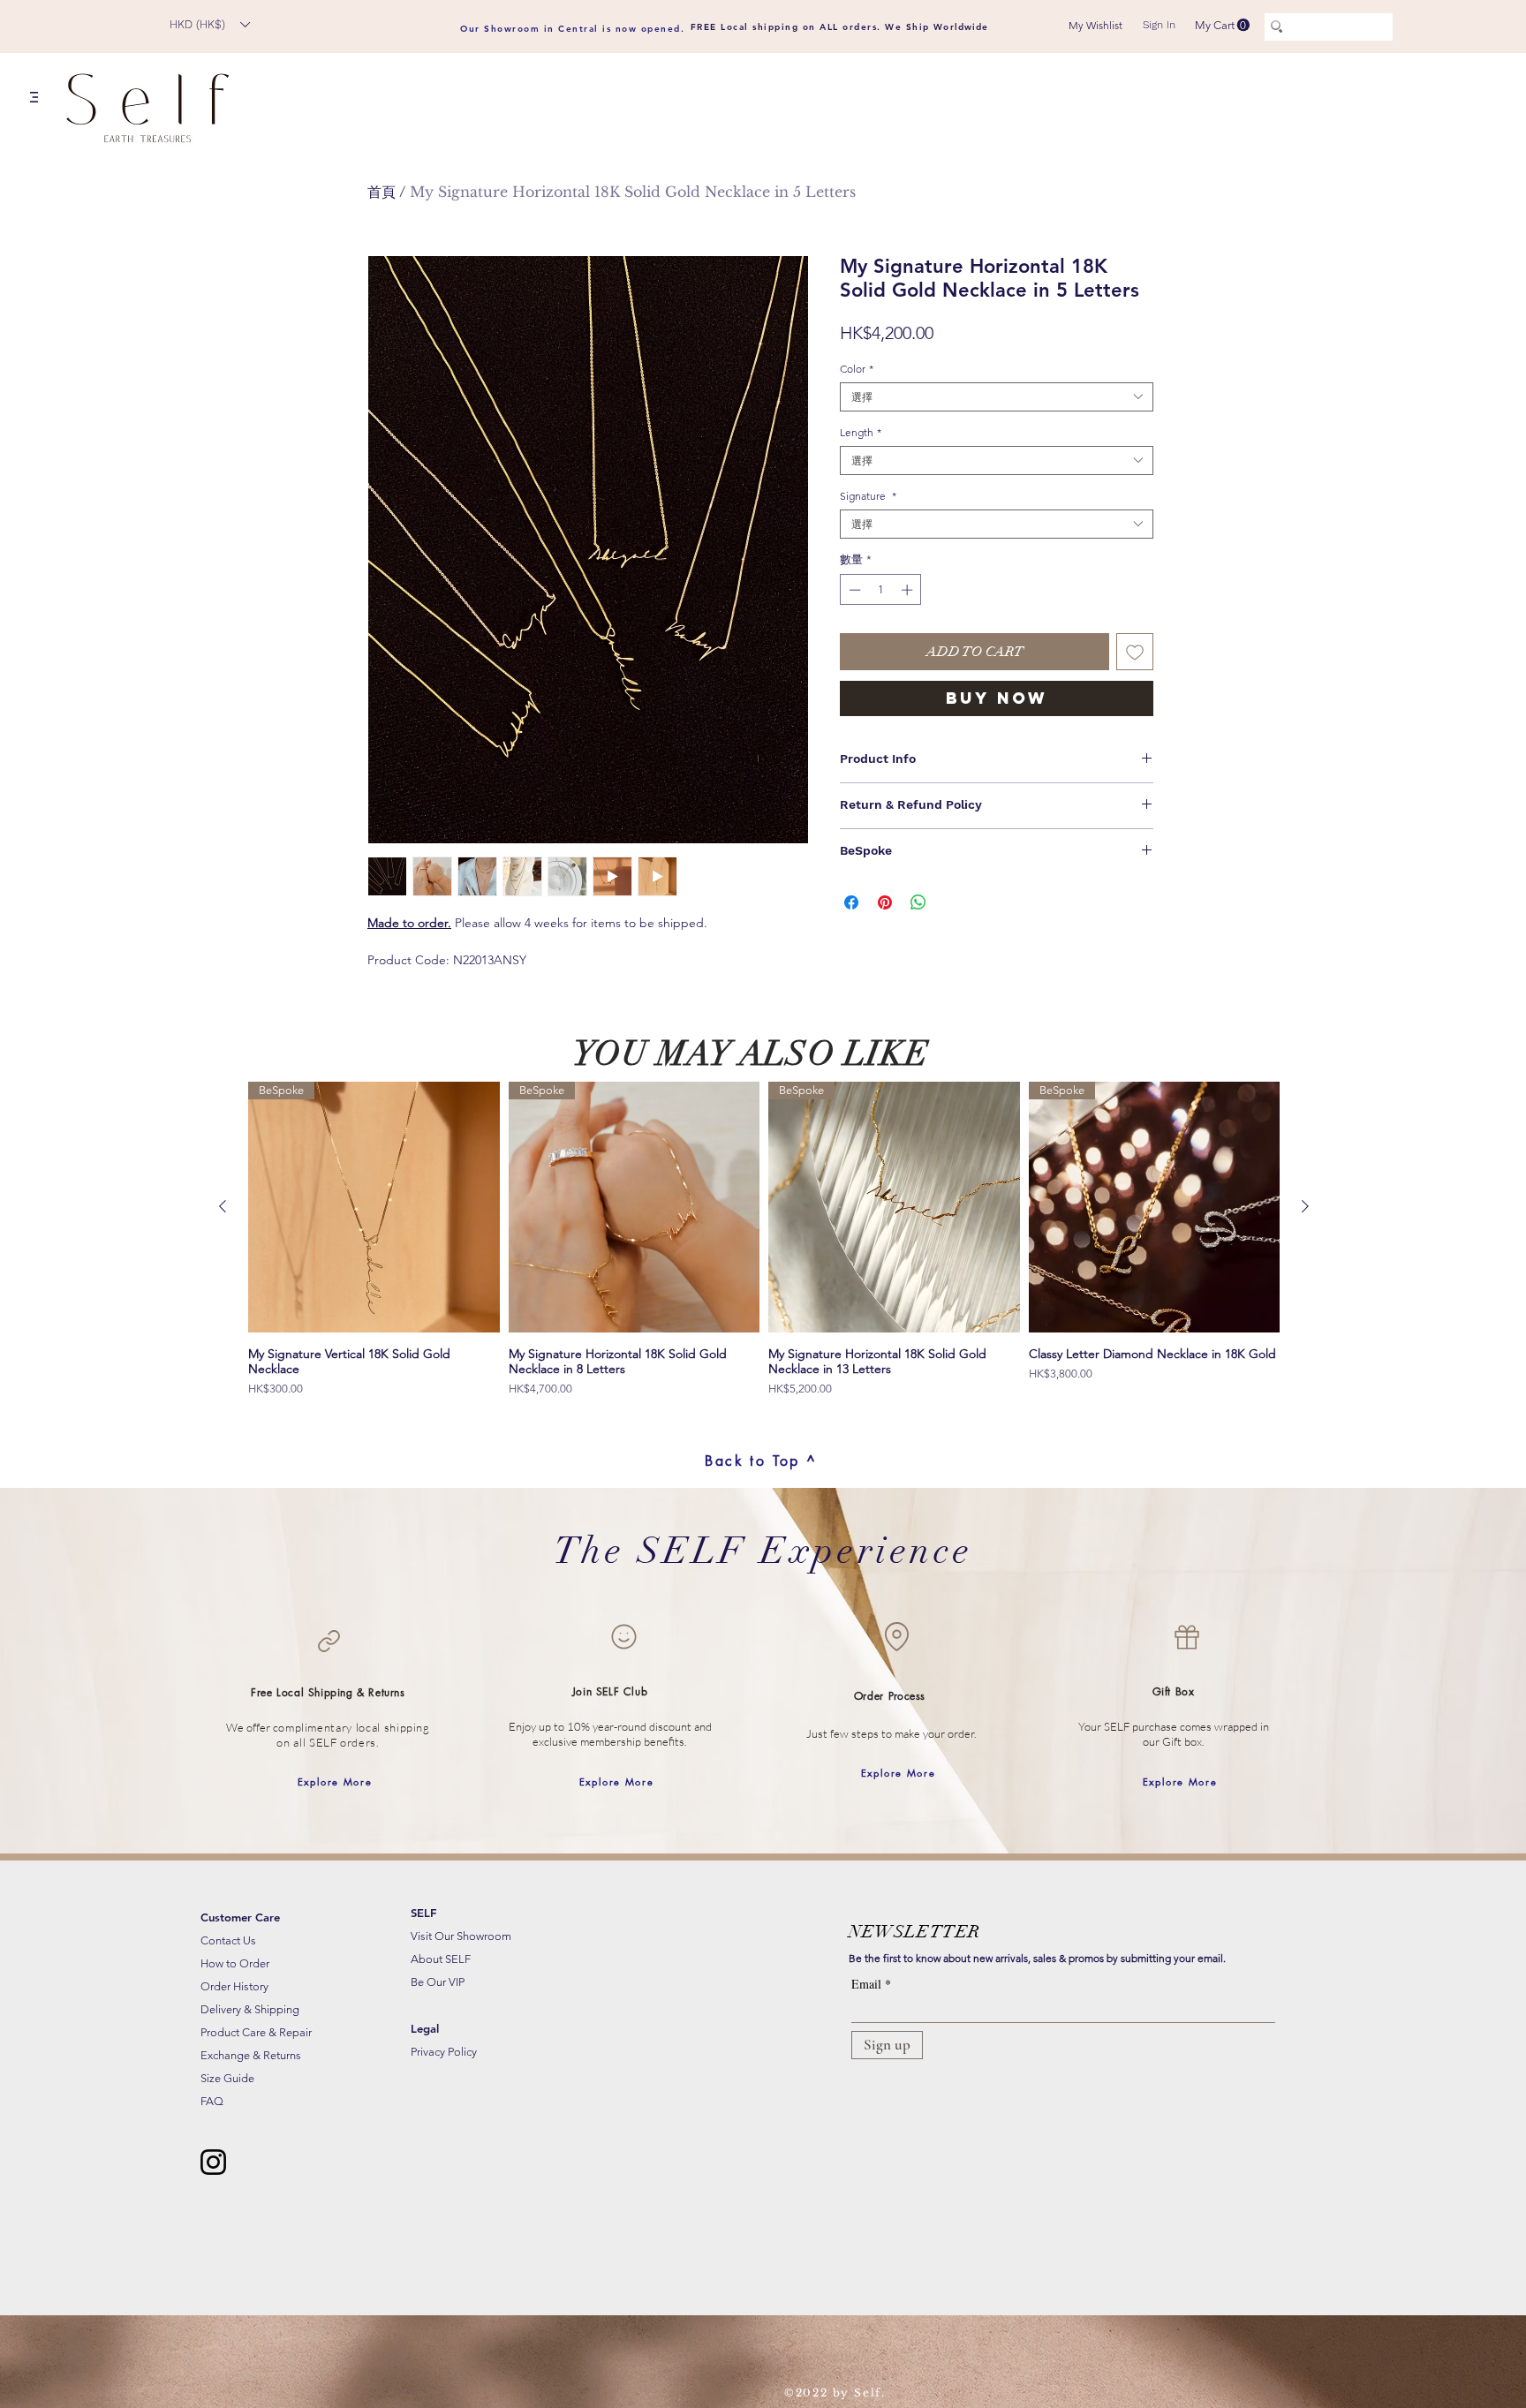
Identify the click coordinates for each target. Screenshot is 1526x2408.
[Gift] (1187, 1637)
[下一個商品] (1305, 1206)
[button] (209, 24)
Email (866, 1984)
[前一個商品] (223, 1206)
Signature (868, 496)
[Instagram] (213, 2162)
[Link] (329, 1642)
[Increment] (909, 590)
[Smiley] (623, 1637)
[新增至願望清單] (1135, 652)
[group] (764, 1240)
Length (861, 432)
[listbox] (209, 24)
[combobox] (997, 397)
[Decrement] (853, 590)
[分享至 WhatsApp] (918, 902)
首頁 (381, 192)
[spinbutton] (881, 590)
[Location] (896, 1637)
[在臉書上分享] (851, 902)
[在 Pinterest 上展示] (885, 902)
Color (857, 369)
